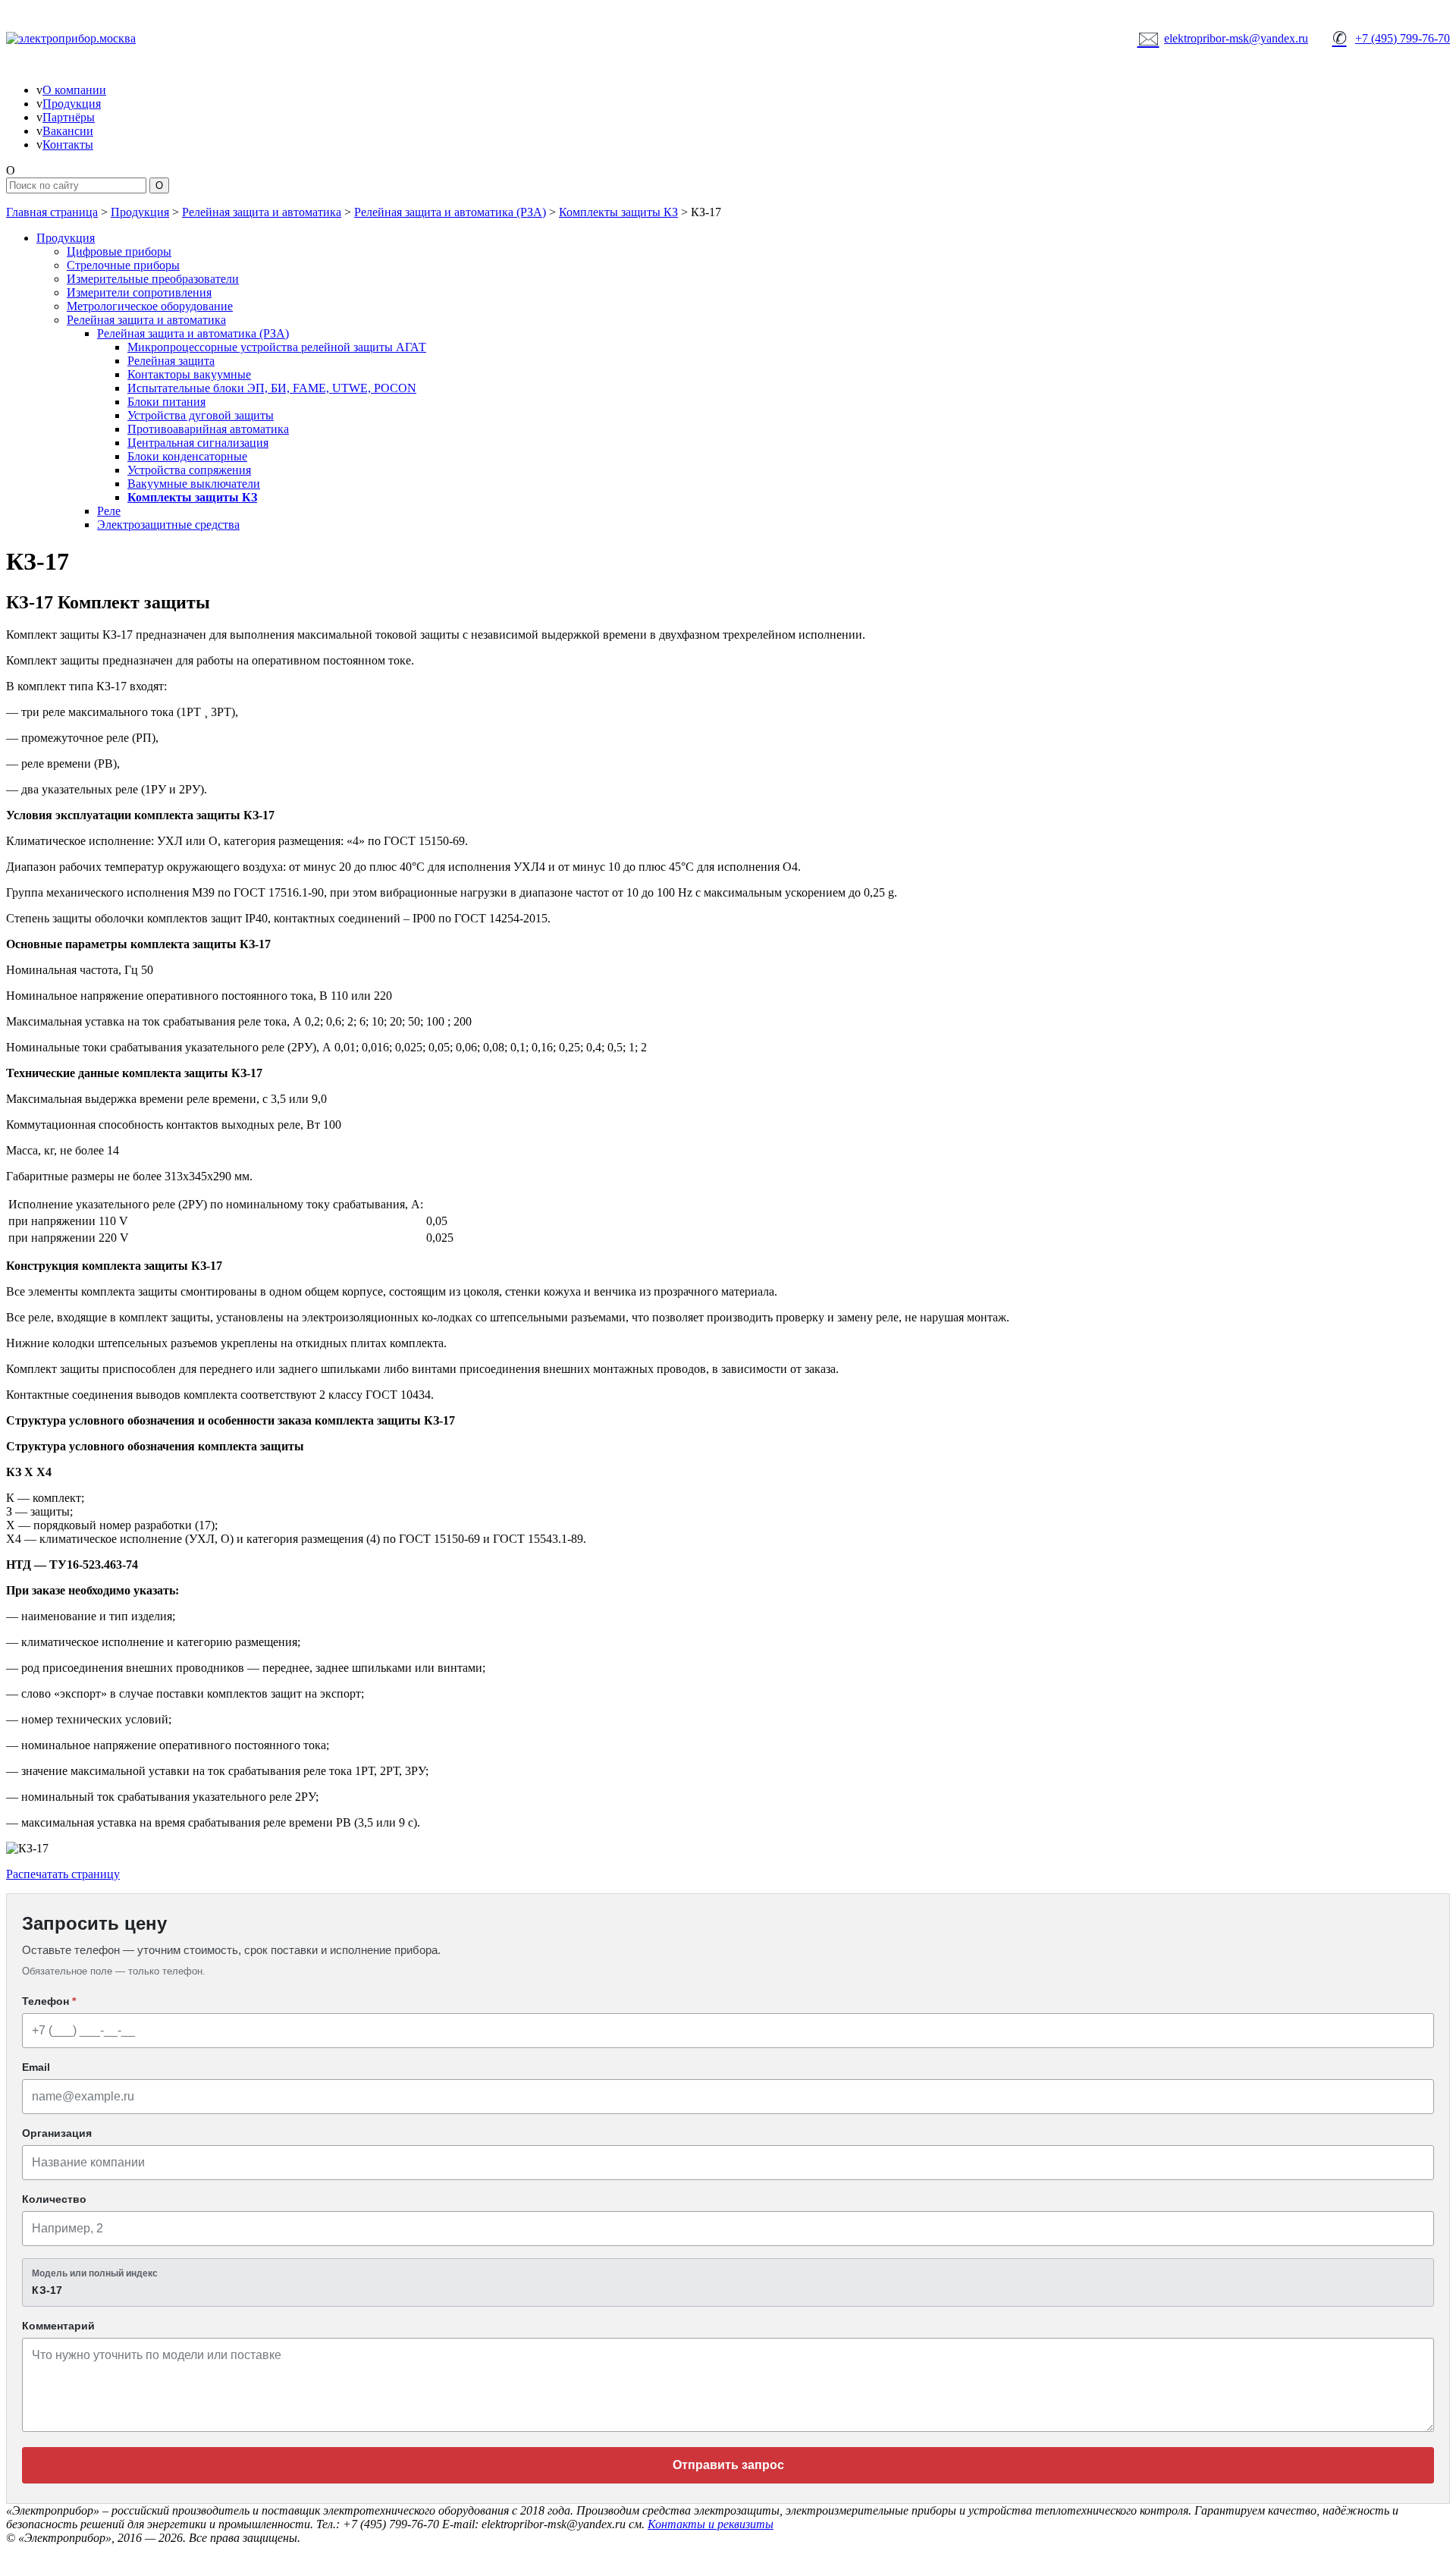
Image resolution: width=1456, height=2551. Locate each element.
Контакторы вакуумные (189, 374)
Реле (109, 511)
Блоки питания (166, 402)
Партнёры (69, 117)
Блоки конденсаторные (187, 456)
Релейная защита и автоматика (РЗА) (450, 212)
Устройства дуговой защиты (201, 415)
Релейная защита (171, 361)
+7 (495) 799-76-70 (1391, 38)
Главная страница (52, 212)
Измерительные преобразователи (153, 279)
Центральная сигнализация (198, 443)
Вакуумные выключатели (194, 484)
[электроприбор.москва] (127, 39)
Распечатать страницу (63, 1874)
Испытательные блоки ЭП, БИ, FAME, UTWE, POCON (272, 388)
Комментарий (58, 2326)
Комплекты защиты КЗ (618, 212)
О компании (74, 90)
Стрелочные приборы (123, 265)
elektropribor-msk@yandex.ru (1223, 38)
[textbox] (728, 2282)
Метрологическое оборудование (150, 306)
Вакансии (68, 131)
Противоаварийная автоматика (208, 429)
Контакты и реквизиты (711, 2524)
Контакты (68, 145)
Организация (57, 2133)
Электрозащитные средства (168, 525)
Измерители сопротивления (139, 292)
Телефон (49, 2001)
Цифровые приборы (119, 251)
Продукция (72, 104)
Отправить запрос (728, 2465)
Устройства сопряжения (189, 470)
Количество (54, 2199)
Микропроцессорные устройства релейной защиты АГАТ (277, 347)
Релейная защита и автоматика (262, 212)
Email (36, 2067)
